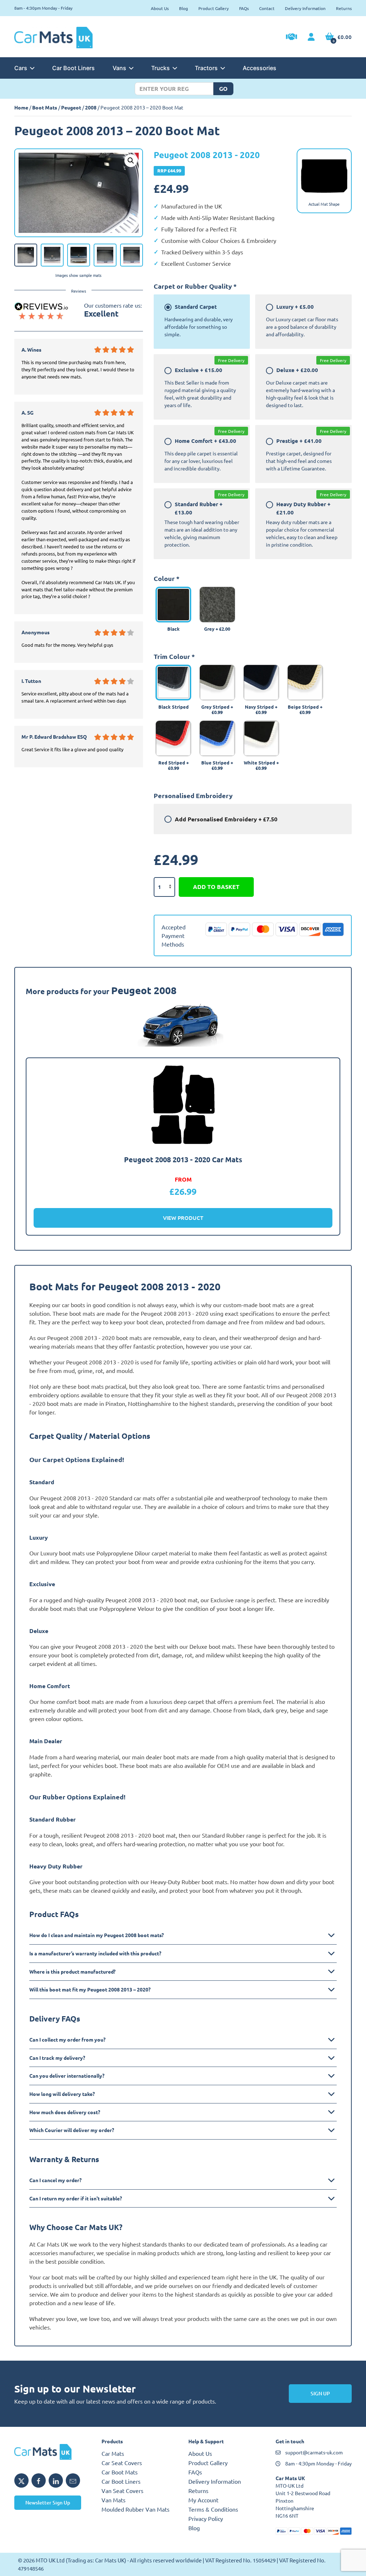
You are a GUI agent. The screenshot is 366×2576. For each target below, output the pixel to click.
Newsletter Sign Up (48, 2502)
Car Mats (113, 2453)
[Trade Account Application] (291, 38)
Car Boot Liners (73, 68)
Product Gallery (214, 8)
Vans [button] (119, 68)
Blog (184, 8)
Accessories (259, 68)
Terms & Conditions (213, 2509)
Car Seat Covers (122, 2463)
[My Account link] (311, 37)
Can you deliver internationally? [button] (67, 2076)
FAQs (244, 8)
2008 (91, 107)
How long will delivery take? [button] (62, 2094)
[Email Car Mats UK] (73, 2480)
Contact (267, 8)
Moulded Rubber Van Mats (135, 2509)
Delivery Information (305, 8)
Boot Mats (45, 107)
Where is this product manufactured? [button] (72, 1971)
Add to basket (216, 887)
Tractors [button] (206, 68)
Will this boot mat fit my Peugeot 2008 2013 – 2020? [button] (90, 1989)
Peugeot (71, 107)
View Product (183, 1218)
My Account (203, 2500)
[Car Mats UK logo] (53, 2452)
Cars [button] (21, 68)
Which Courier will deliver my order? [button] (72, 2130)
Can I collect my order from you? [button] (67, 2039)
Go (223, 89)
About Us (160, 8)
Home (21, 107)
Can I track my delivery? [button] (57, 2058)
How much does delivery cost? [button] (65, 2112)
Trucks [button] (160, 68)
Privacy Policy (206, 2518)
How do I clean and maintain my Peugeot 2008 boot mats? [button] (97, 1935)
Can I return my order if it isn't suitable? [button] (76, 2198)
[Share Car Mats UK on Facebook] (39, 2480)
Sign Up (320, 2393)
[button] (131, 161)
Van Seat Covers (122, 2491)
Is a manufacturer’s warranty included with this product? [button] (95, 1953)
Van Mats (113, 2500)
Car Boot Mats (120, 2472)
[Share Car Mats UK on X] (21, 2480)
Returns (344, 8)
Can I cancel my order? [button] (55, 2180)
